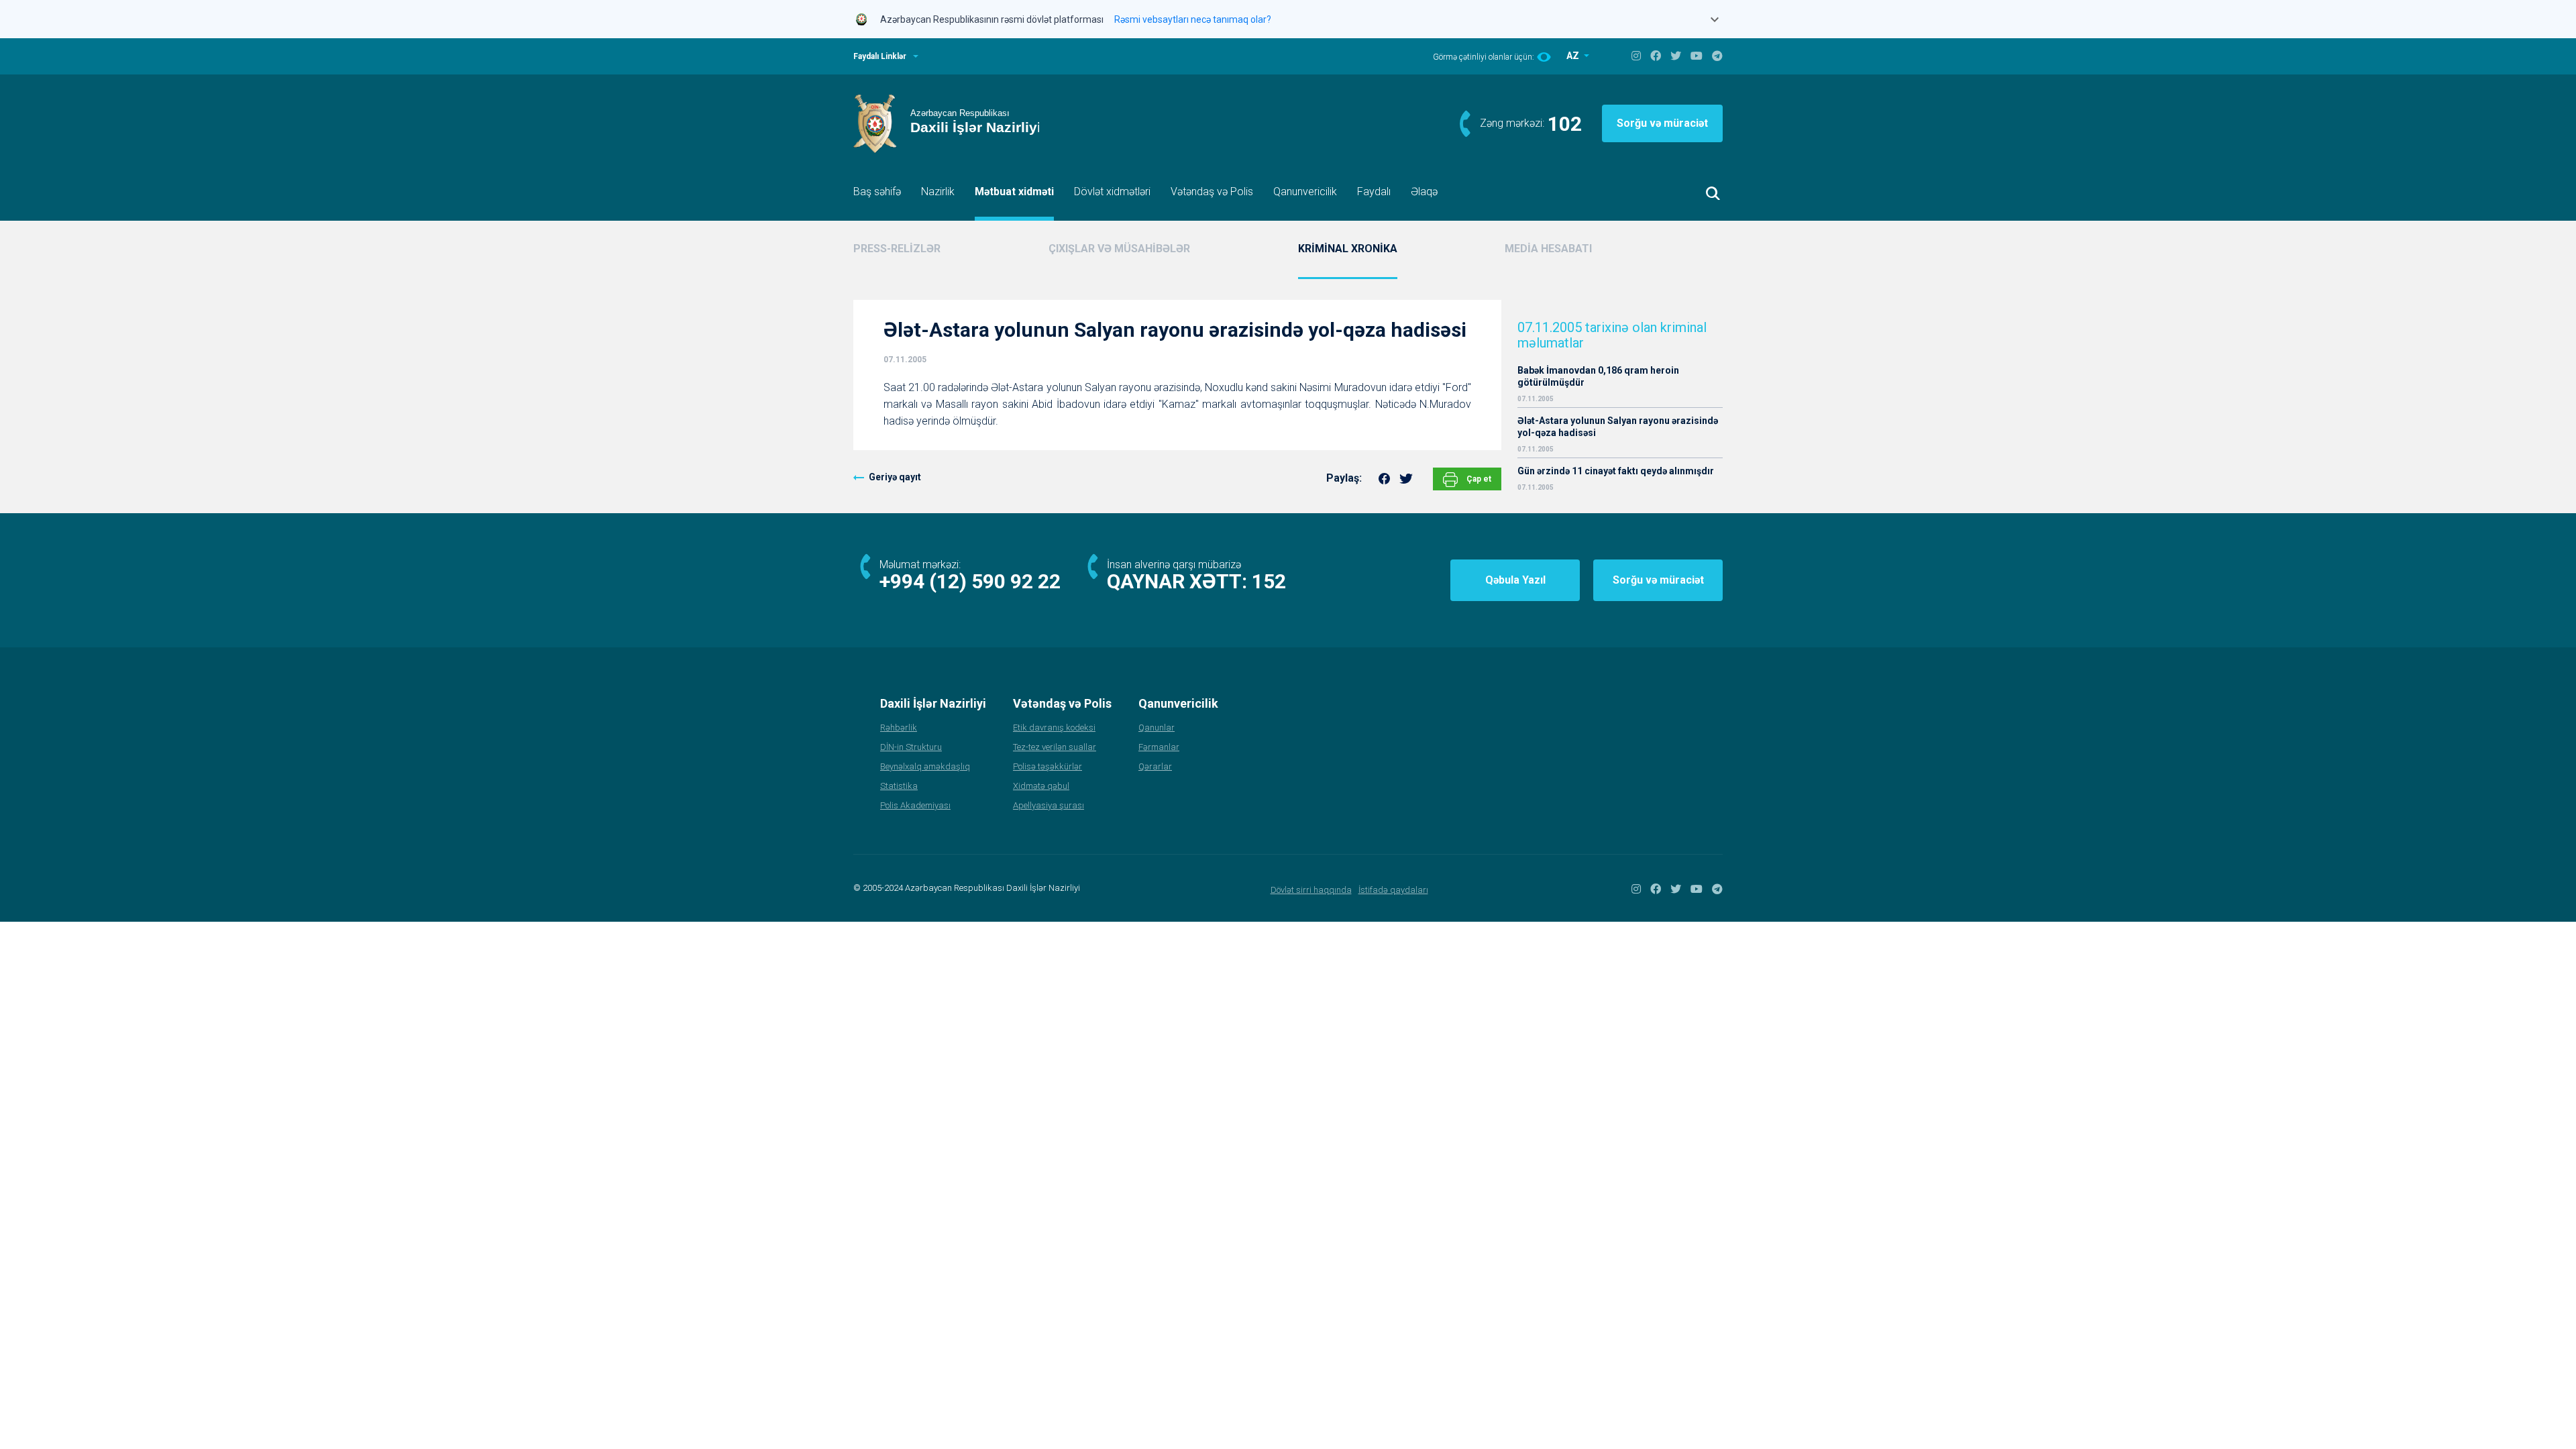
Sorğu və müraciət (1662, 123)
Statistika (899, 786)
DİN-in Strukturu (911, 747)
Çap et (1478, 479)
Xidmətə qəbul (1041, 786)
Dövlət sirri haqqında (1311, 890)
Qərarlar (1155, 766)
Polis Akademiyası (915, 805)
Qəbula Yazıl (1515, 580)
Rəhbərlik (899, 728)
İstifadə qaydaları (1393, 890)
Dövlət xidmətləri (1112, 192)
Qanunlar (1157, 728)
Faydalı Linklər (880, 56)
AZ (1574, 56)
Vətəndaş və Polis (1212, 192)
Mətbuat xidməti (1014, 192)
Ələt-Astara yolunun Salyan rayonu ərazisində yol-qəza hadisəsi (1618, 427)
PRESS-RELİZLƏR (897, 249)
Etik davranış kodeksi (1054, 728)
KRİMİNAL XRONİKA (1348, 249)
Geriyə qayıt (895, 477)
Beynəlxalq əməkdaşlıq (925, 766)
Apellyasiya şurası (1049, 805)
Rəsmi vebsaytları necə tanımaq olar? (1193, 19)
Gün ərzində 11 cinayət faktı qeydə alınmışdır (1616, 471)
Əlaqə (1424, 192)
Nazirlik (938, 192)
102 (1565, 124)
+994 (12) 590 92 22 (970, 581)
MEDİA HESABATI (1548, 249)
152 (1269, 581)
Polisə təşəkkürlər (1048, 766)
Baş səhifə (877, 192)
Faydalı (1374, 192)
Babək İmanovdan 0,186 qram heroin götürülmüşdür (1598, 376)
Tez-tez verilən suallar (1055, 747)
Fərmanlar (1159, 747)
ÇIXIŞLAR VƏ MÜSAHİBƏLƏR (1119, 249)
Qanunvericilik (1305, 192)
